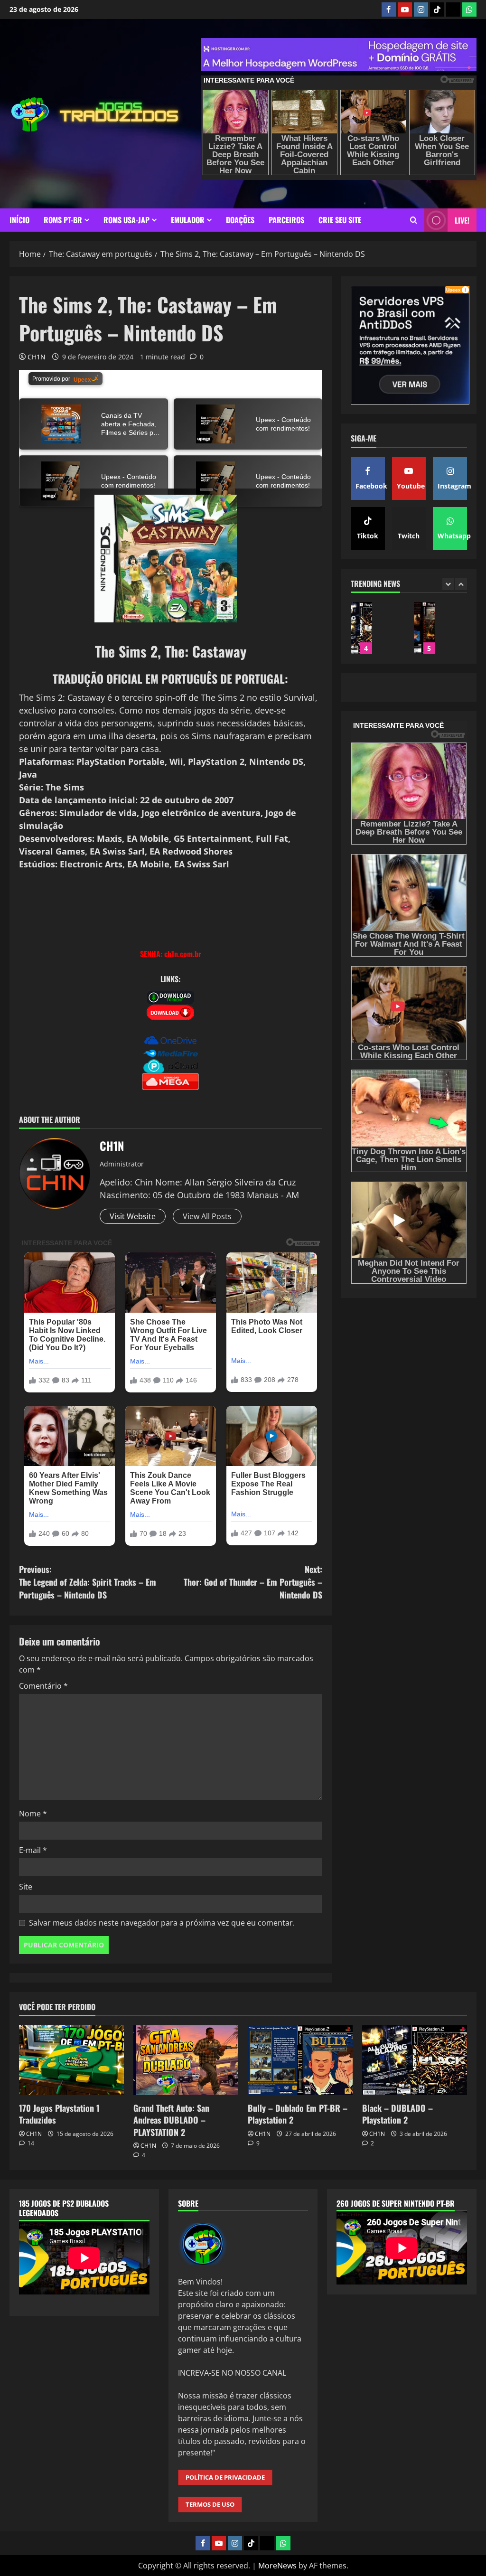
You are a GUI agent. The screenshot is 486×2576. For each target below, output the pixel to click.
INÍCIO (19, 220)
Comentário (43, 1686)
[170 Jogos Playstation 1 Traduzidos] (71, 2060)
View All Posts (207, 1216)
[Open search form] (414, 220)
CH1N (37, 357)
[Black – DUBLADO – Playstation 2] (415, 2060)
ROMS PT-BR (63, 220)
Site (26, 1887)
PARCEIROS (286, 220)
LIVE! (462, 220)
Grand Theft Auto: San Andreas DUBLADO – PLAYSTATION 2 (171, 2120)
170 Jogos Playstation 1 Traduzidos (425, 628)
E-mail (33, 1850)
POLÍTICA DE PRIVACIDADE (225, 2477)
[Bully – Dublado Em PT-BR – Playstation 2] (300, 2060)
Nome (33, 1814)
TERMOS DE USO (210, 2504)
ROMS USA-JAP (126, 220)
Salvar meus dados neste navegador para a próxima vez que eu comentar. (162, 1923)
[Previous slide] (448, 584)
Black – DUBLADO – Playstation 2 (397, 2114)
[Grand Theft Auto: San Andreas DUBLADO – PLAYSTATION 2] (186, 2060)
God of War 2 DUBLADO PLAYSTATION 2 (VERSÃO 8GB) (361, 628)
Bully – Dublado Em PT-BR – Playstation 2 (298, 2114)
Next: (253, 1582)
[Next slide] (461, 584)
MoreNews (277, 2566)
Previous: (88, 1582)
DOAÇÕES (240, 220)
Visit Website (133, 1216)
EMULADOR (188, 220)
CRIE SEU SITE (340, 220)
